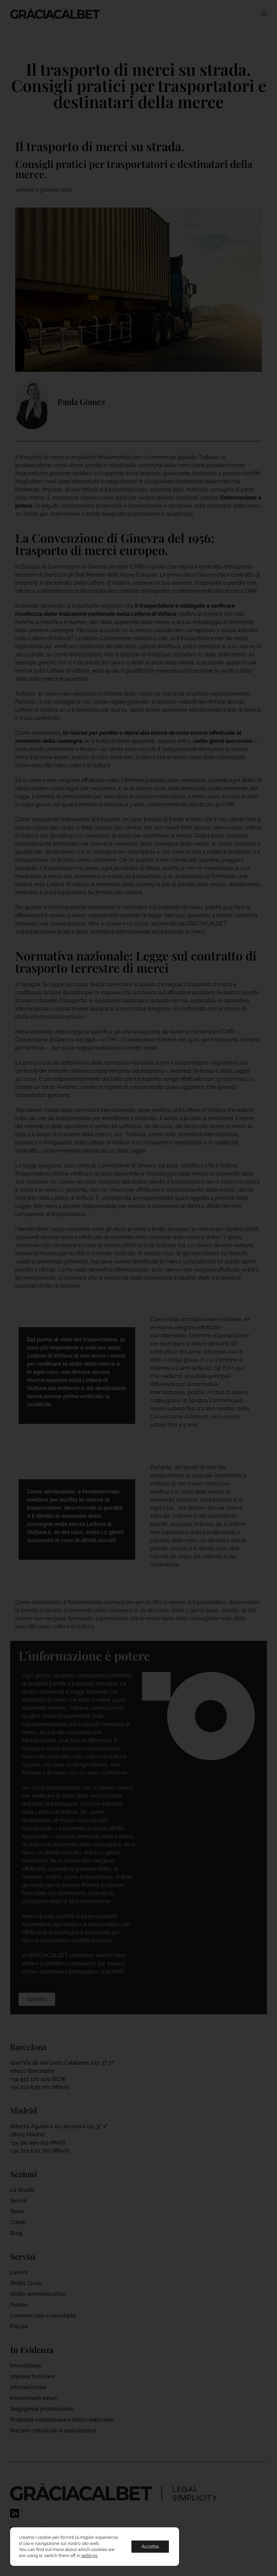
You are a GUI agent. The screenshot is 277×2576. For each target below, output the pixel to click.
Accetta (150, 2547)
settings (89, 2556)
